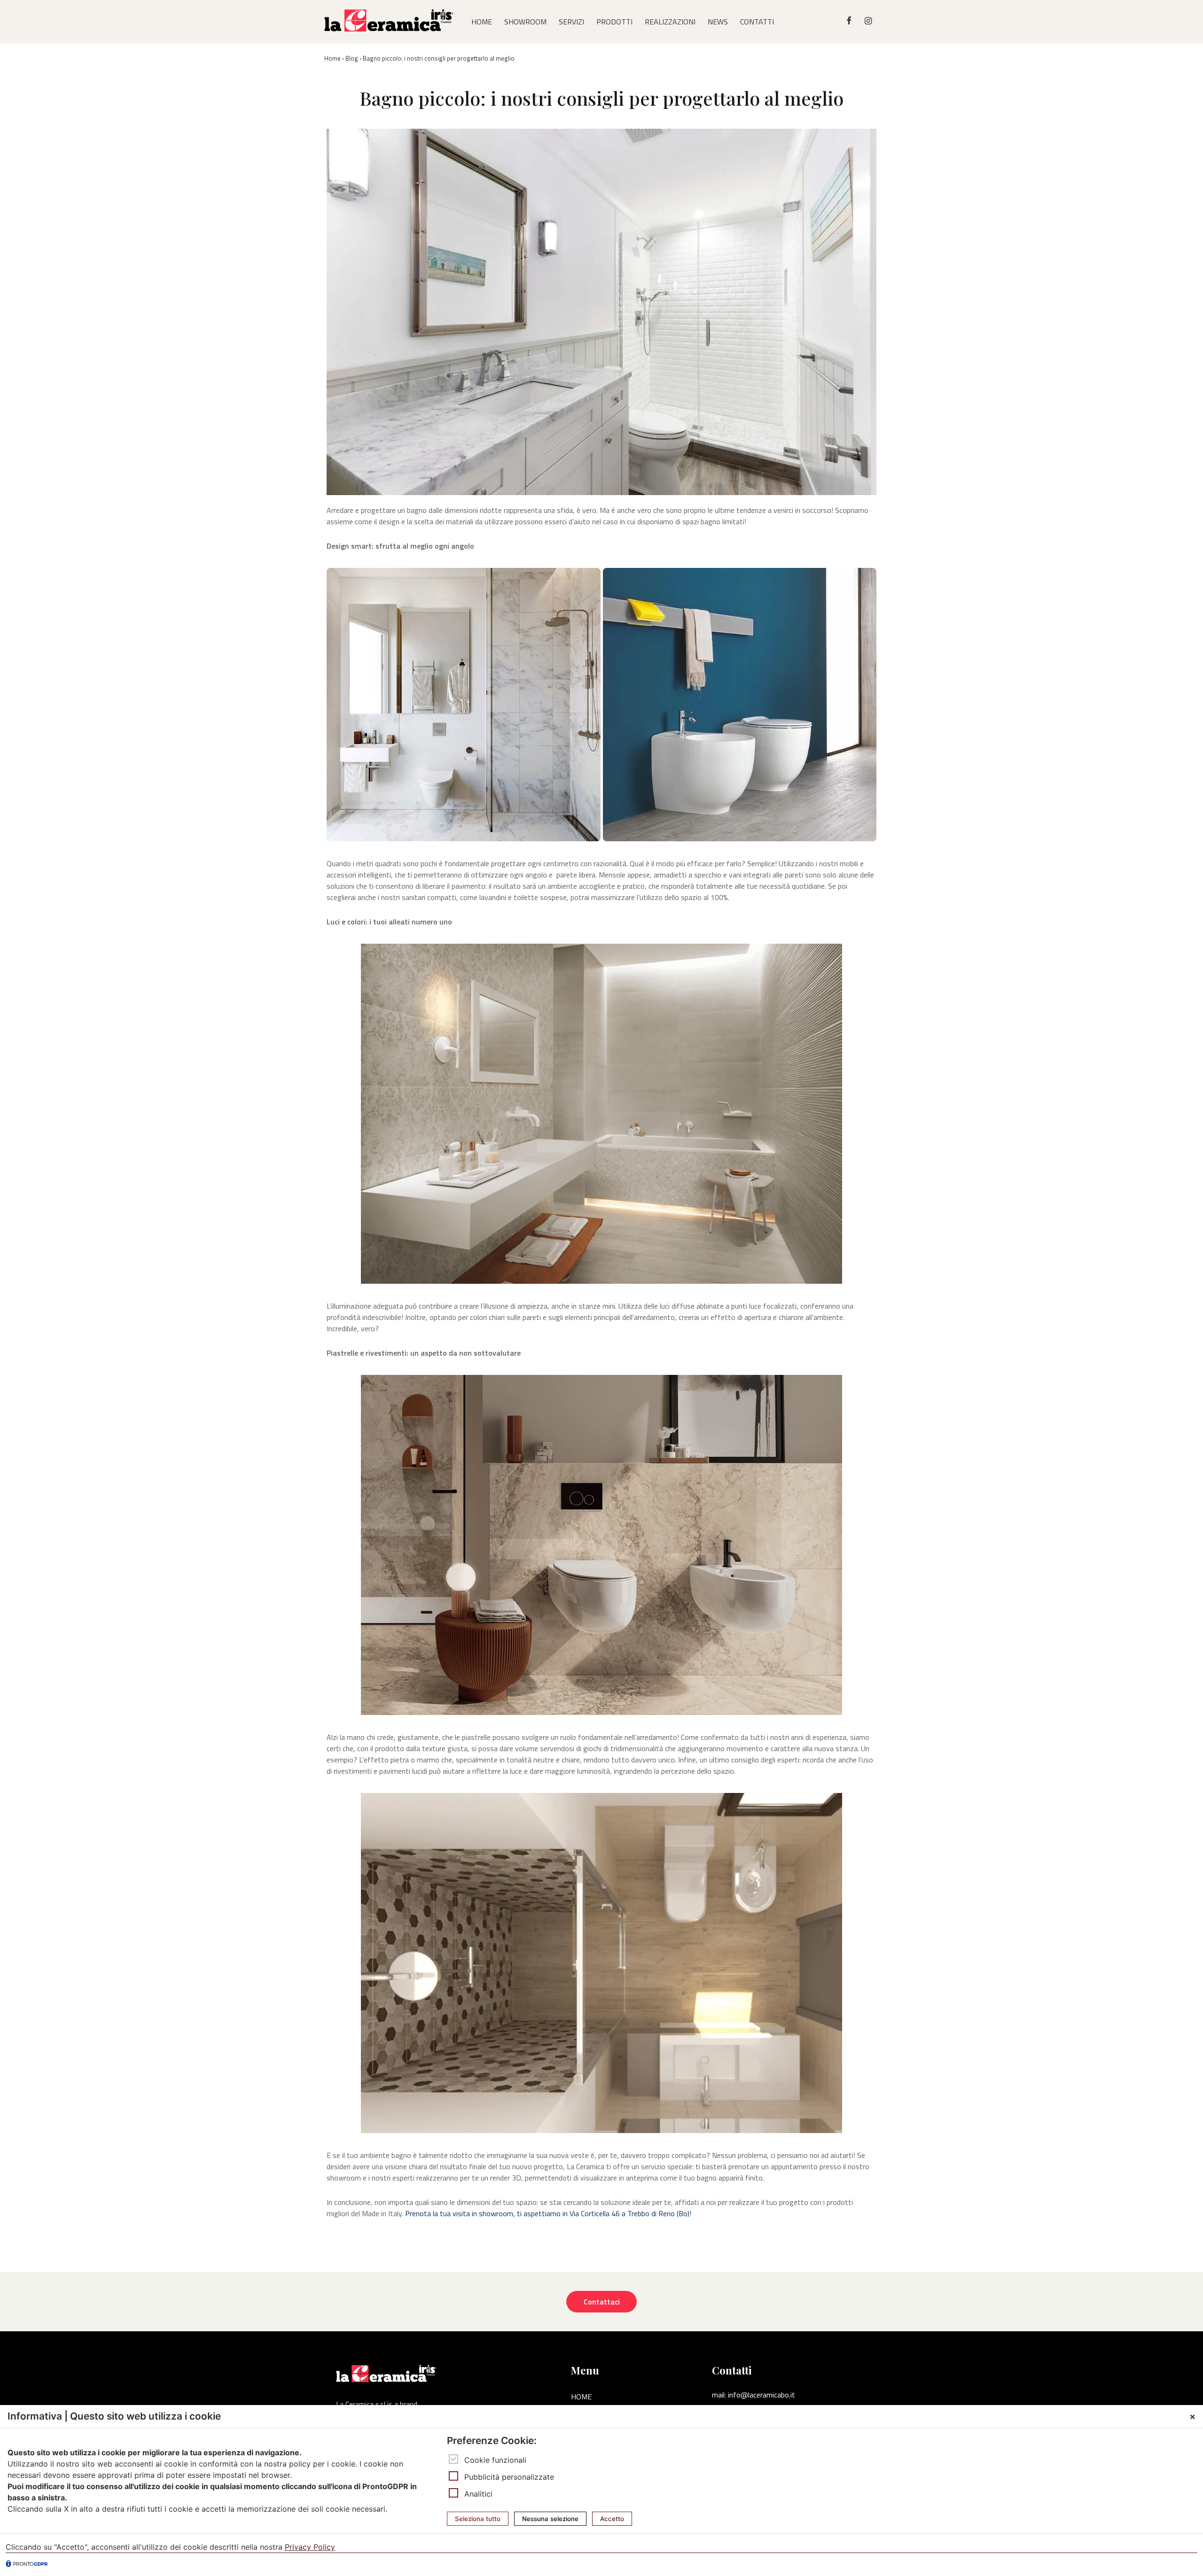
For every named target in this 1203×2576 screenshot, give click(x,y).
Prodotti (614, 22)
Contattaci (602, 2302)
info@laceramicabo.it (762, 2395)
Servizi (571, 22)
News (718, 22)
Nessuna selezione (550, 2519)
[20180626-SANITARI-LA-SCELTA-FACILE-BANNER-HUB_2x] (740, 705)
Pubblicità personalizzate (509, 2477)
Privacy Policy (310, 2547)
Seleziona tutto (478, 2519)
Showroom (525, 22)
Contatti (757, 22)
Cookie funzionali (495, 2460)
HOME (482, 22)
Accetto (612, 2519)
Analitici (478, 2494)
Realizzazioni (670, 22)
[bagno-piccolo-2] (464, 705)
